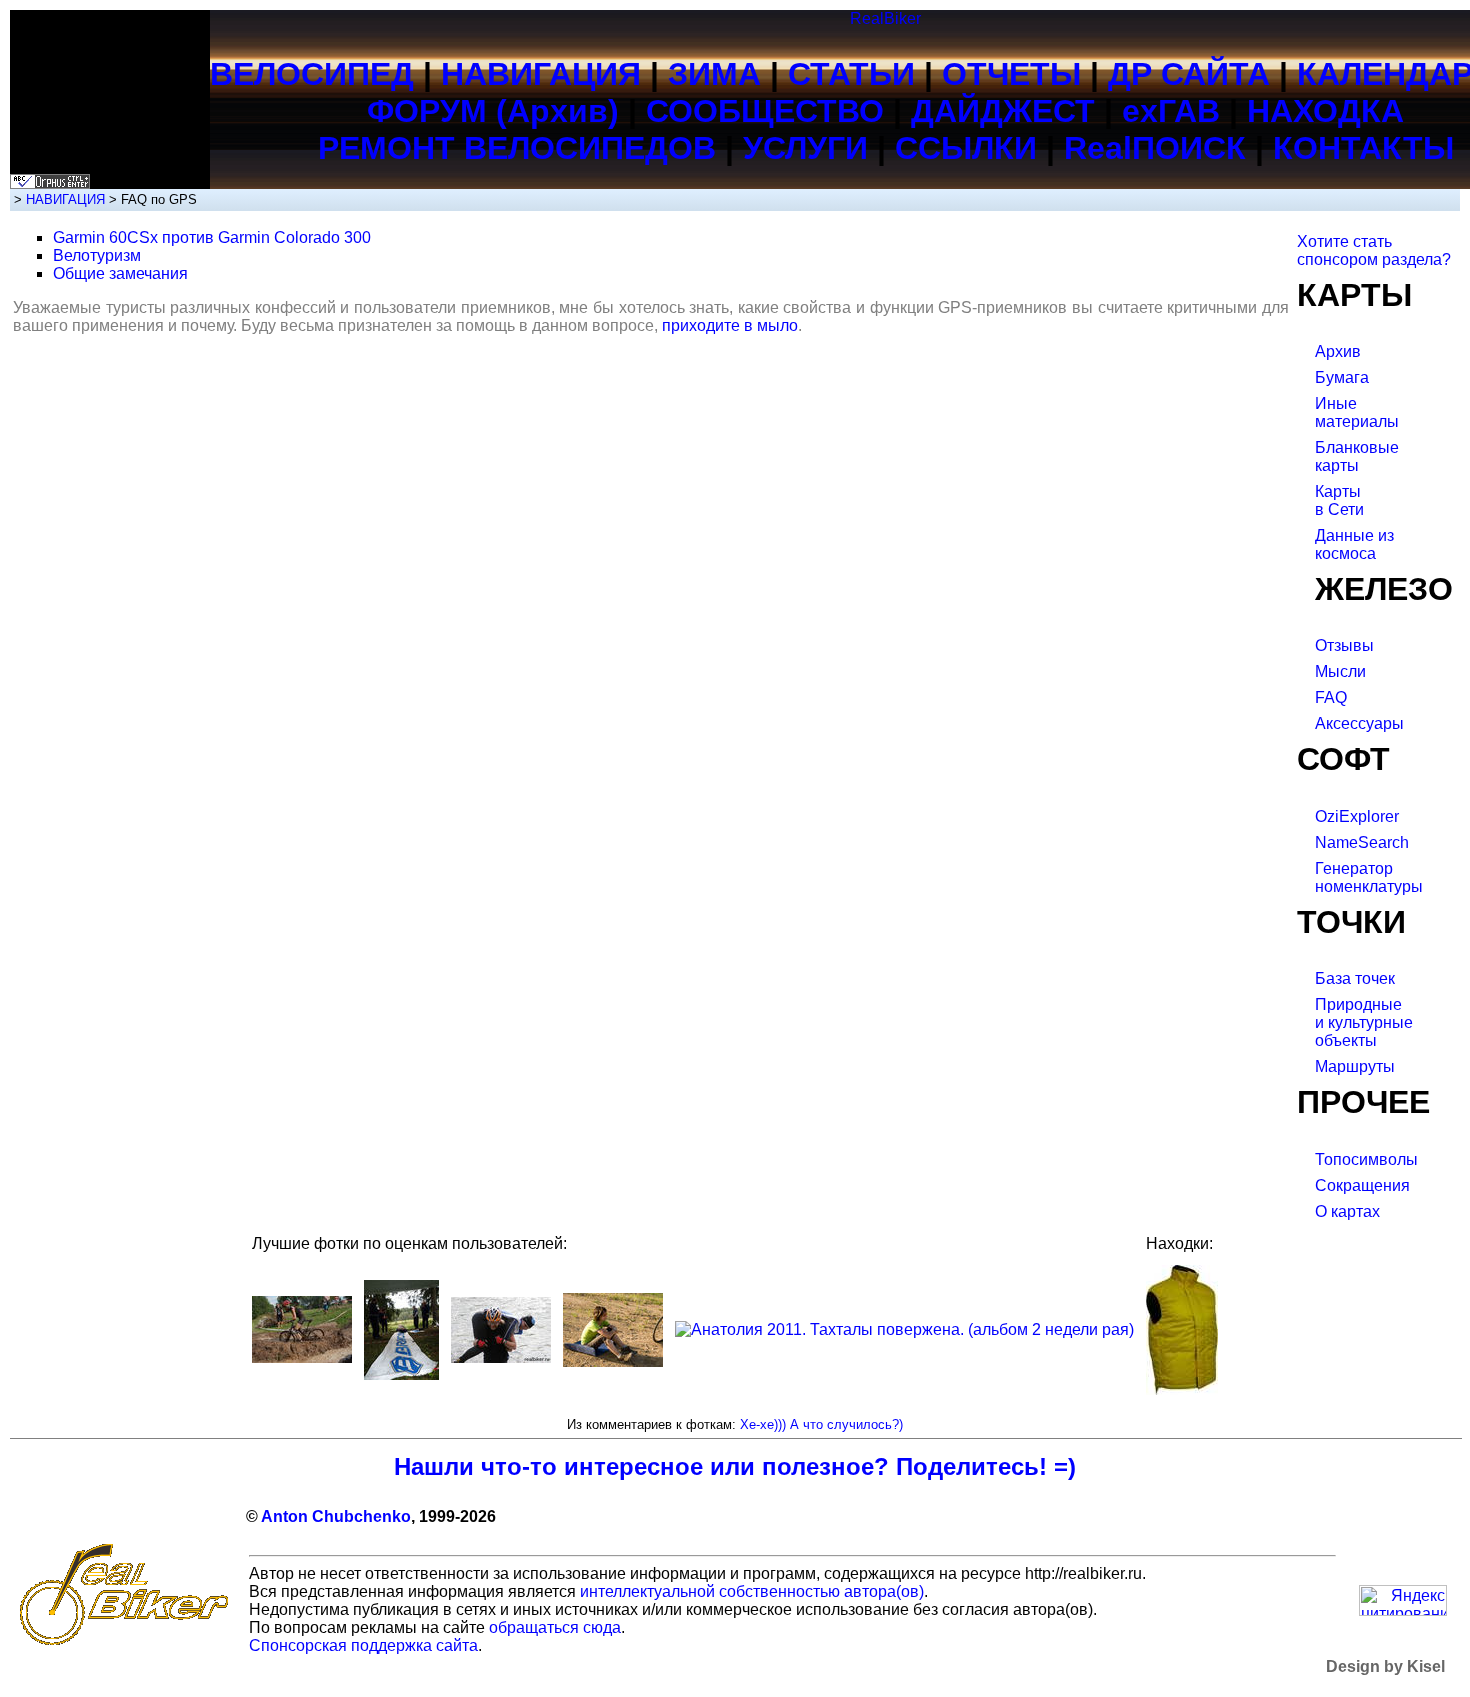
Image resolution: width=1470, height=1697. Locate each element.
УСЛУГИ (805, 148)
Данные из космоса (1354, 544)
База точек (1355, 978)
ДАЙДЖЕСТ (1003, 111)
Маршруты (1355, 1066)
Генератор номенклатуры (1369, 877)
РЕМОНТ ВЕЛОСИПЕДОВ (517, 148)
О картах (1347, 1211)
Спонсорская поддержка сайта (363, 1645)
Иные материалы (1357, 412)
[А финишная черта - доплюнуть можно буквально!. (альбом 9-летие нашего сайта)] (401, 1374)
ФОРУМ (427, 111)
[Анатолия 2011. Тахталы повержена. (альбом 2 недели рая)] (904, 1329)
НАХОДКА (1325, 111)
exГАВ (1171, 111)
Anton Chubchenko (336, 1516)
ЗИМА (714, 74)
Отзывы (1344, 645)
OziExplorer (1357, 816)
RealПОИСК (1155, 148)
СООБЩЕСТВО (765, 111)
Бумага (1342, 377)
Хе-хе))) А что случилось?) (821, 1424)
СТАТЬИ (851, 74)
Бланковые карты (1357, 456)
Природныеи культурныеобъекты (1364, 1022)
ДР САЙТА (1189, 74)
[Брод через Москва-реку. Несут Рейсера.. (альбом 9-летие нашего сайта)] (501, 1357)
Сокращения (1362, 1185)
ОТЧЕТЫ (1011, 74)
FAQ (1331, 697)
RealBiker (885, 18)
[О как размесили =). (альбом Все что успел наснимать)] (302, 1357)
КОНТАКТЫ (1363, 148)
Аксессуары (1359, 723)
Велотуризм (97, 255)
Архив (1338, 351)
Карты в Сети (1339, 500)
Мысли (1340, 671)
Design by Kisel (1385, 1666)
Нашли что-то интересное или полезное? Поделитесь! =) (735, 1466)
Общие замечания (120, 273)
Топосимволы (1366, 1159)
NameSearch (1362, 842)
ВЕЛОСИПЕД (312, 74)
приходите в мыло (730, 325)
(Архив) (557, 111)
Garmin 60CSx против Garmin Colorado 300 (212, 237)
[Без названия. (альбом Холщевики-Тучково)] (613, 1361)
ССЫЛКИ (966, 148)
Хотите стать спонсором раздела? (1374, 250)
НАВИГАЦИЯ (541, 74)
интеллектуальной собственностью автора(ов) (752, 1591)
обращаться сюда (555, 1627)
